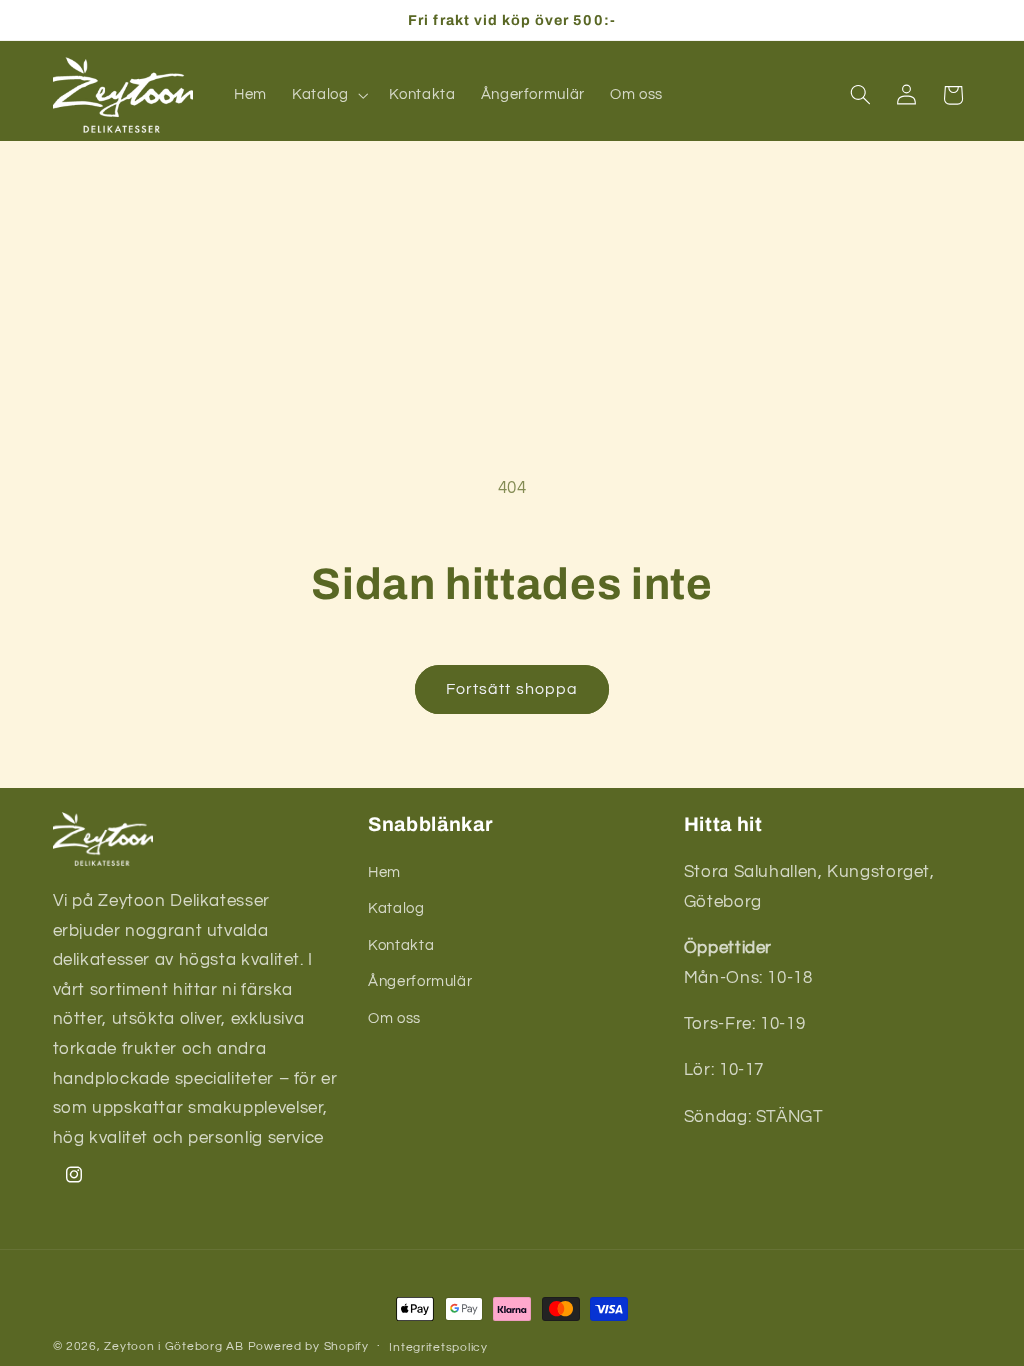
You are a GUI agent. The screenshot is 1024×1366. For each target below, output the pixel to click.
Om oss (394, 1018)
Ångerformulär (420, 981)
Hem (384, 872)
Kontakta (401, 945)
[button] (327, 95)
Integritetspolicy (438, 1347)
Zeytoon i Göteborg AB (173, 1346)
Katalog (396, 908)
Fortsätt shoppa (512, 689)
